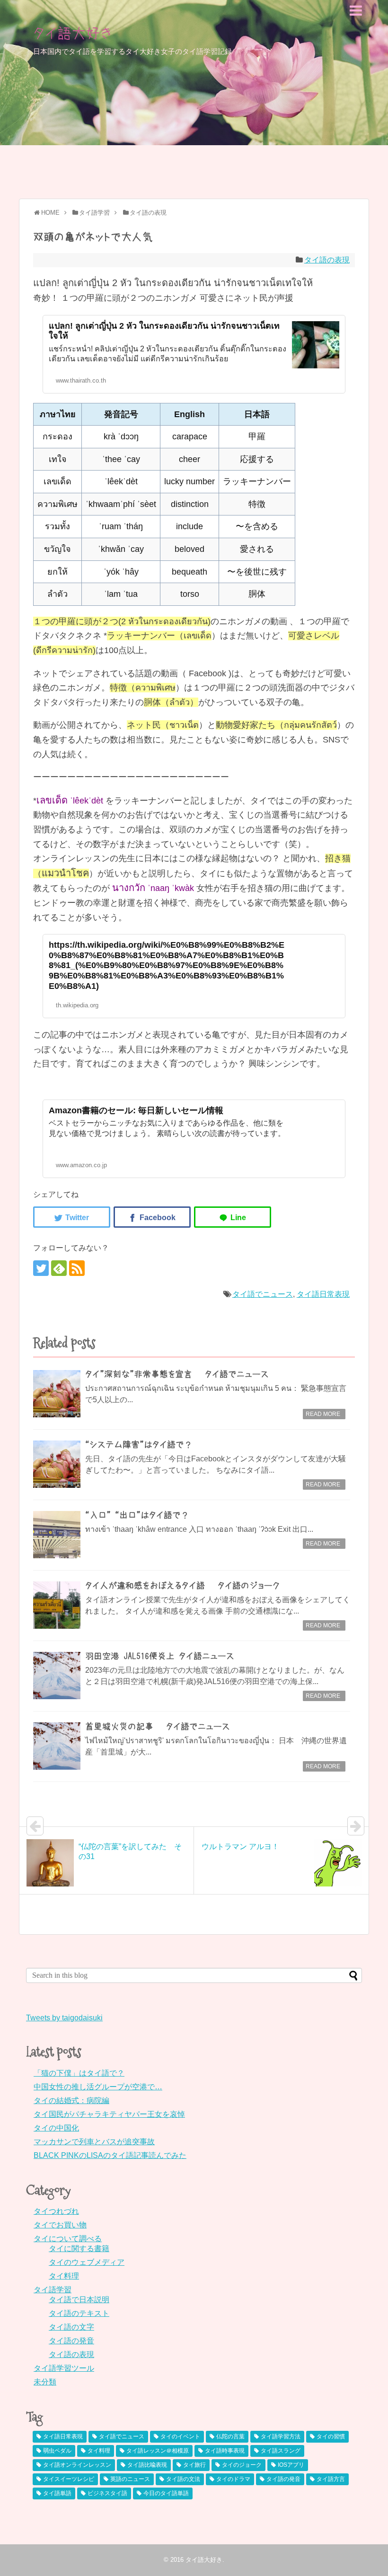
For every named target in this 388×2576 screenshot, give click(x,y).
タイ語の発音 (71, 2341)
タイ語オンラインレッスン (77, 2465)
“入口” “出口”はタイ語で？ (137, 1515)
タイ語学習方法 (281, 2436)
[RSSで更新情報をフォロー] (77, 1268)
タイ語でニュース (263, 1294)
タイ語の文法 (183, 2479)
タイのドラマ (233, 2479)
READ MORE (323, 1414)
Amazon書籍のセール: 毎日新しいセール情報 (136, 1110)
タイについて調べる (68, 2239)
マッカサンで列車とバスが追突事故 (94, 2142)
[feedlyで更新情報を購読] (59, 1268)
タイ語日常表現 (323, 1294)
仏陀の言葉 (230, 2436)
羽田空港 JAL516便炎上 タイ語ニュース (160, 1656)
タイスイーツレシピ (69, 2479)
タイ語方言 (331, 2479)
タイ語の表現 (327, 260)
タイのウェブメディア (87, 2262)
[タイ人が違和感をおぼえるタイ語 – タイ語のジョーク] (57, 1605)
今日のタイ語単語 (166, 2493)
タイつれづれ (56, 2211)
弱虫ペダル (57, 2451)
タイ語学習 (53, 2290)
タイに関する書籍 (79, 2249)
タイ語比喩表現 (147, 2465)
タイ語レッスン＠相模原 (158, 2451)
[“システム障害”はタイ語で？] (57, 1464)
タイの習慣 (331, 2436)
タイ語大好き (73, 33)
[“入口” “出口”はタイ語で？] (57, 1535)
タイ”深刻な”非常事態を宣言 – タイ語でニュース (177, 1374)
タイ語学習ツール (64, 2368)
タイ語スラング (281, 2451)
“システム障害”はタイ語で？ (139, 1445)
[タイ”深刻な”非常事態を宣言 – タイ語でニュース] (57, 1394)
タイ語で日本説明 (79, 2300)
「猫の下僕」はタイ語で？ (79, 2073)
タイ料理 (64, 2276)
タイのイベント (180, 2436)
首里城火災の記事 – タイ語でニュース (158, 1727)
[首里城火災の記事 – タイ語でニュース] (57, 1746)
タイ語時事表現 (225, 2451)
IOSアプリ (291, 2465)
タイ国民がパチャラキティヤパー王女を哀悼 (109, 2114)
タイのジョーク (242, 2465)
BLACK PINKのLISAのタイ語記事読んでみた (110, 2155)
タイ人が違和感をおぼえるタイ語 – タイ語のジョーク (182, 1586)
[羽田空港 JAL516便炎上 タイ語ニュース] (57, 1676)
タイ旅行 (194, 2465)
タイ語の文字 (71, 2327)
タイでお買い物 (60, 2225)
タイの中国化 (56, 2128)
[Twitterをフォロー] (41, 1268)
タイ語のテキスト (79, 2313)
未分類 (45, 2382)
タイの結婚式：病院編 (71, 2100)
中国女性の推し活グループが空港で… (98, 2087)
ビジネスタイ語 (107, 2493)
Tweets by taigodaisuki (64, 2018)
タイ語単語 (57, 2493)
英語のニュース (130, 2479)
